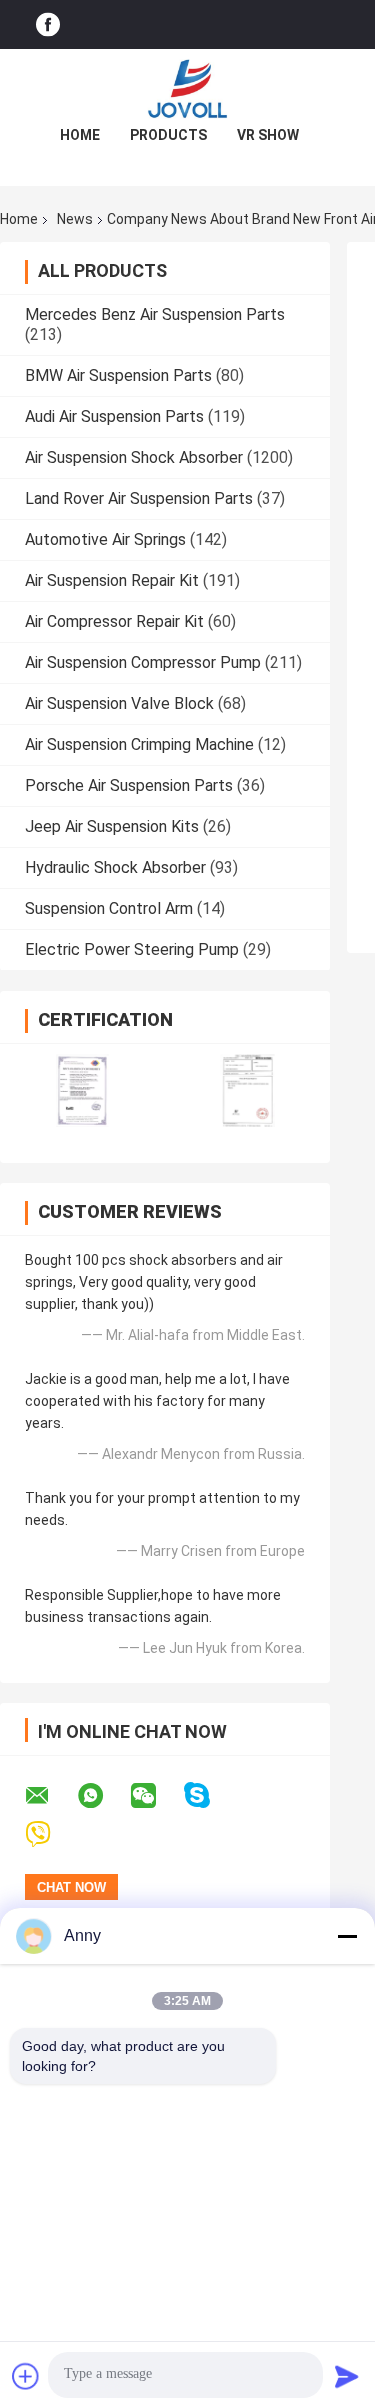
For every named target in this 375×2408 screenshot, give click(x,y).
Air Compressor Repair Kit (114, 621)
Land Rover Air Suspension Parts (139, 498)
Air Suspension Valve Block (119, 703)
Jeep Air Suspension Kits (112, 826)
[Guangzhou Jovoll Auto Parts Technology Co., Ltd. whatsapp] (103, 1796)
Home (80, 135)
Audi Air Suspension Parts (114, 416)
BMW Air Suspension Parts (118, 375)
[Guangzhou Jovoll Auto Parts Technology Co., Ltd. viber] (50, 1834)
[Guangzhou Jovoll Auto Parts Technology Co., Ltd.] (188, 89)
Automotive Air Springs (105, 539)
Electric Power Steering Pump (132, 949)
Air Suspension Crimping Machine (139, 744)
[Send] (347, 2376)
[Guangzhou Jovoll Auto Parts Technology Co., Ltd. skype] (209, 1795)
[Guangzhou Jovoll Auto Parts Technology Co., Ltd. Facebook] (48, 24)
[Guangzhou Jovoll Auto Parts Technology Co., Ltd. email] (50, 1796)
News (75, 219)
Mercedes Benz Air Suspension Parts (155, 314)
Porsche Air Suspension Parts (129, 785)
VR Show (268, 135)
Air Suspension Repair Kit (112, 580)
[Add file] (26, 2376)
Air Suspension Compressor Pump (143, 662)
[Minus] (347, 1936)
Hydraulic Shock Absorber (115, 867)
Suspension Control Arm (109, 908)
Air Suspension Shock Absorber (134, 457)
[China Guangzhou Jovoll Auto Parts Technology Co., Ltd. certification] (82, 1090)
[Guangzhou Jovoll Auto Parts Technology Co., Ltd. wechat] (156, 1796)
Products (168, 135)
